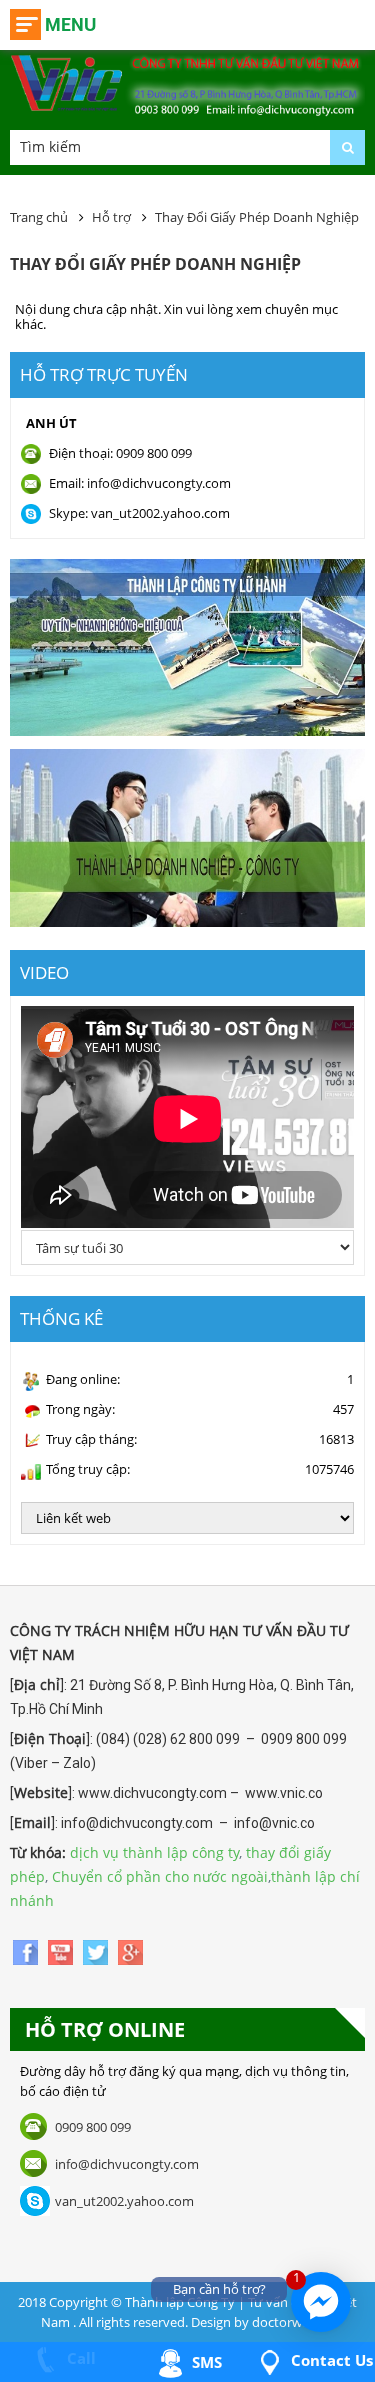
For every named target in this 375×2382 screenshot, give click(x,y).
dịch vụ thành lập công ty (154, 1852)
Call (79, 2358)
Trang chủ (39, 217)
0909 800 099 (93, 2127)
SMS (205, 2362)
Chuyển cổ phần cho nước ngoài (160, 1876)
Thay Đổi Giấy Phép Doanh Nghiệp (257, 217)
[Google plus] (130, 1950)
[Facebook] (27, 1950)
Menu (70, 24)
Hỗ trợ (111, 217)
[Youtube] (62, 1950)
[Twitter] (97, 1950)
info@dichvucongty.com (127, 2164)
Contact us (330, 2360)
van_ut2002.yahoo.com (124, 2201)
